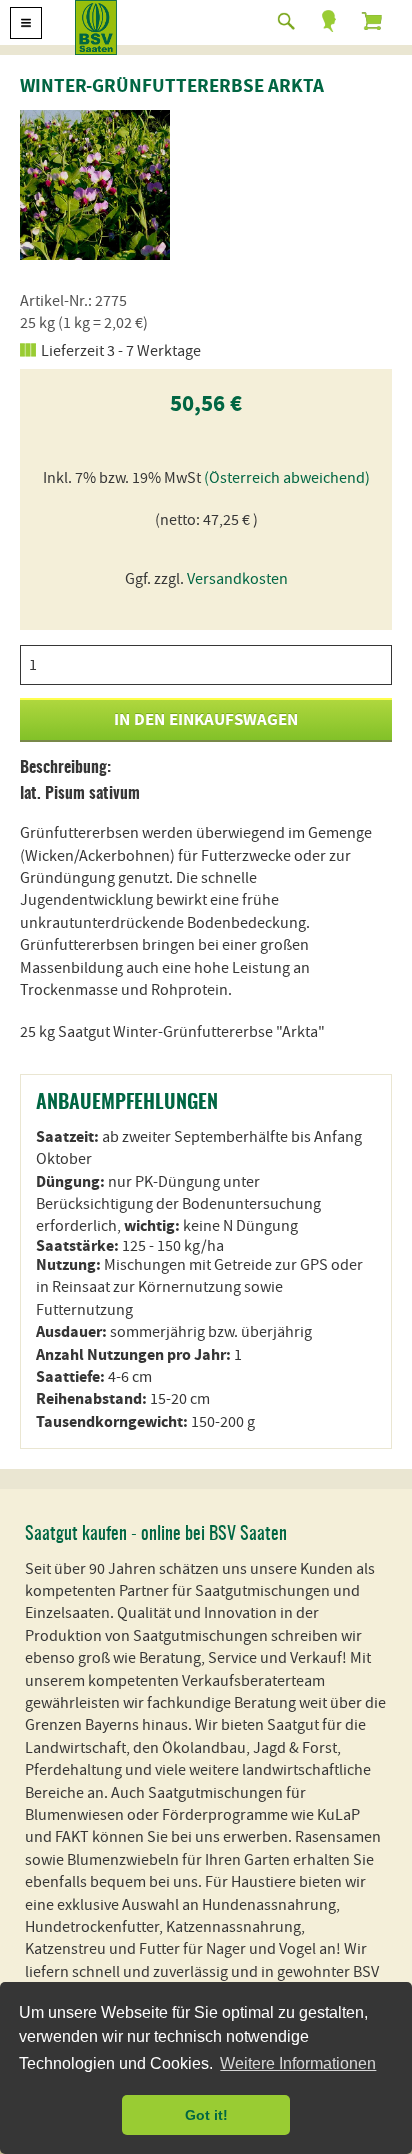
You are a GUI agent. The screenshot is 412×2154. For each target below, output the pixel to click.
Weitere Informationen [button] (298, 2063)
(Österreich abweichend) (287, 478)
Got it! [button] (206, 2115)
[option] (95, 185)
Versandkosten (237, 579)
